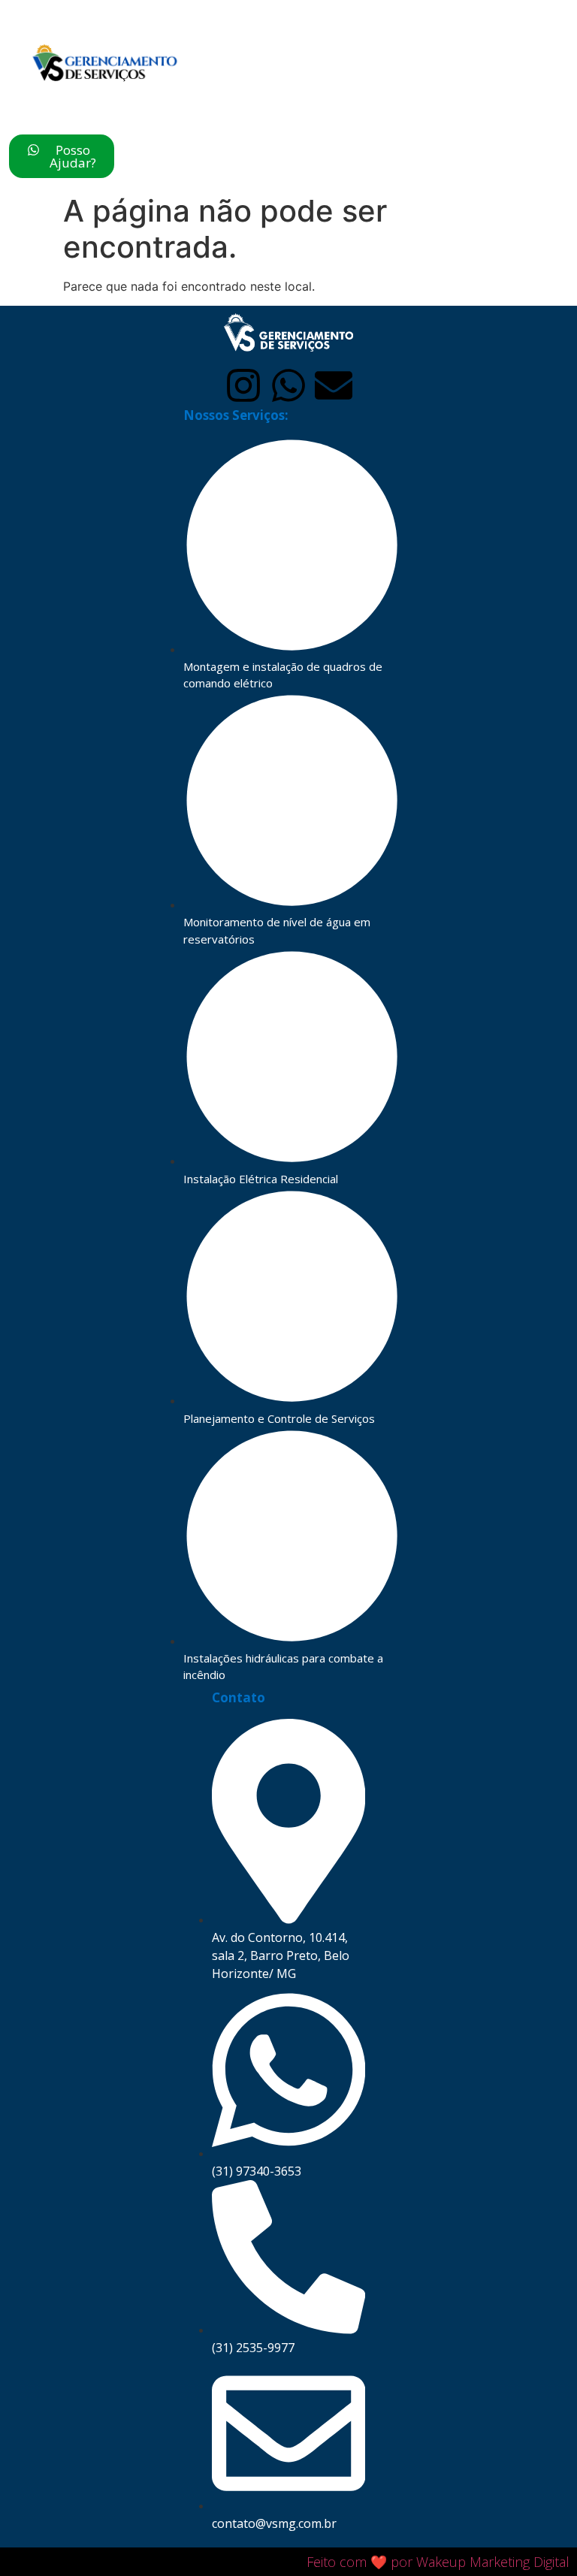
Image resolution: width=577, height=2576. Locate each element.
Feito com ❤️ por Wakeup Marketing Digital (438, 2562)
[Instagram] (243, 385)
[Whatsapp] (288, 385)
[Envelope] (334, 385)
